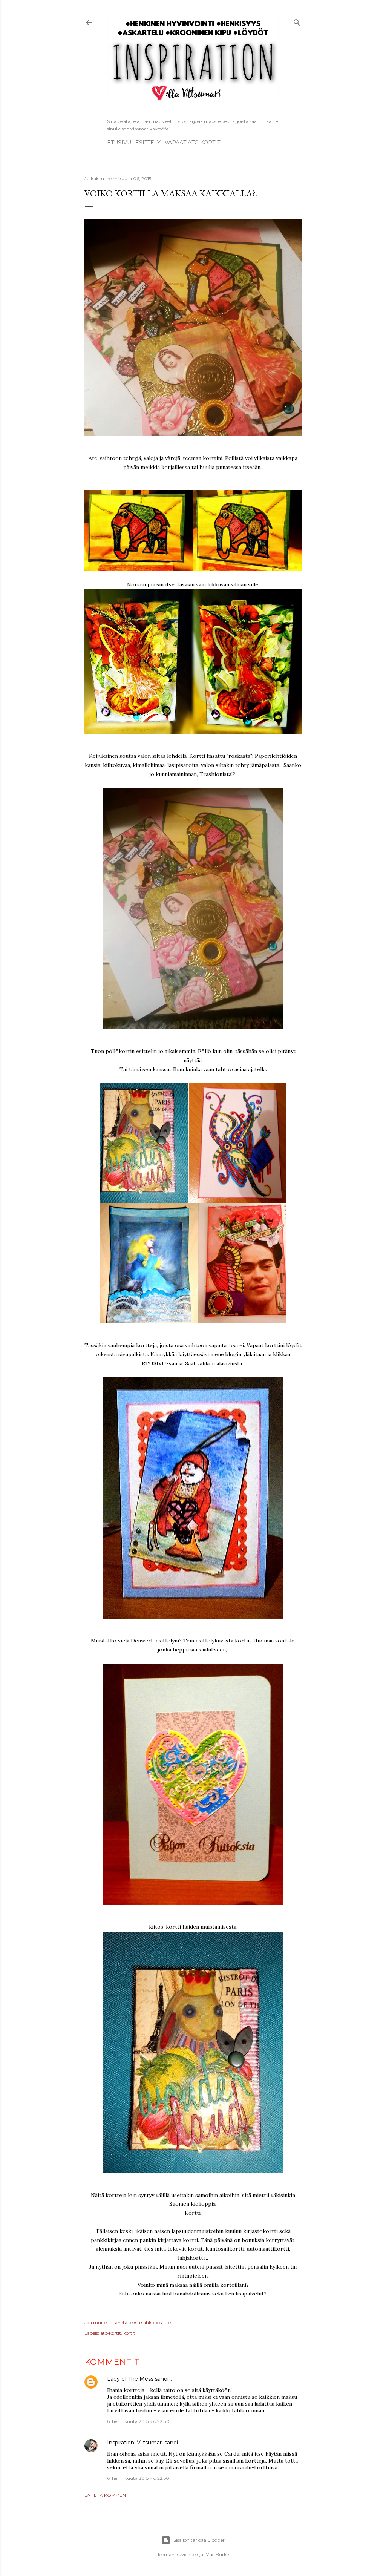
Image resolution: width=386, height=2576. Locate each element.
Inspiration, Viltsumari (135, 2443)
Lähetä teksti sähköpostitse (142, 2322)
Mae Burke (217, 2554)
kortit (129, 2333)
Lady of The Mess (130, 2379)
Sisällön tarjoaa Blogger (199, 2540)
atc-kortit (111, 2333)
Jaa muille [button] (96, 2322)
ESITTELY (148, 143)
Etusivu (119, 143)
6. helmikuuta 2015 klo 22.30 (138, 2421)
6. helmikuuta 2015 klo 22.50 (138, 2478)
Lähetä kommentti (108, 2495)
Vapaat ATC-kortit (192, 143)
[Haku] (297, 21)
